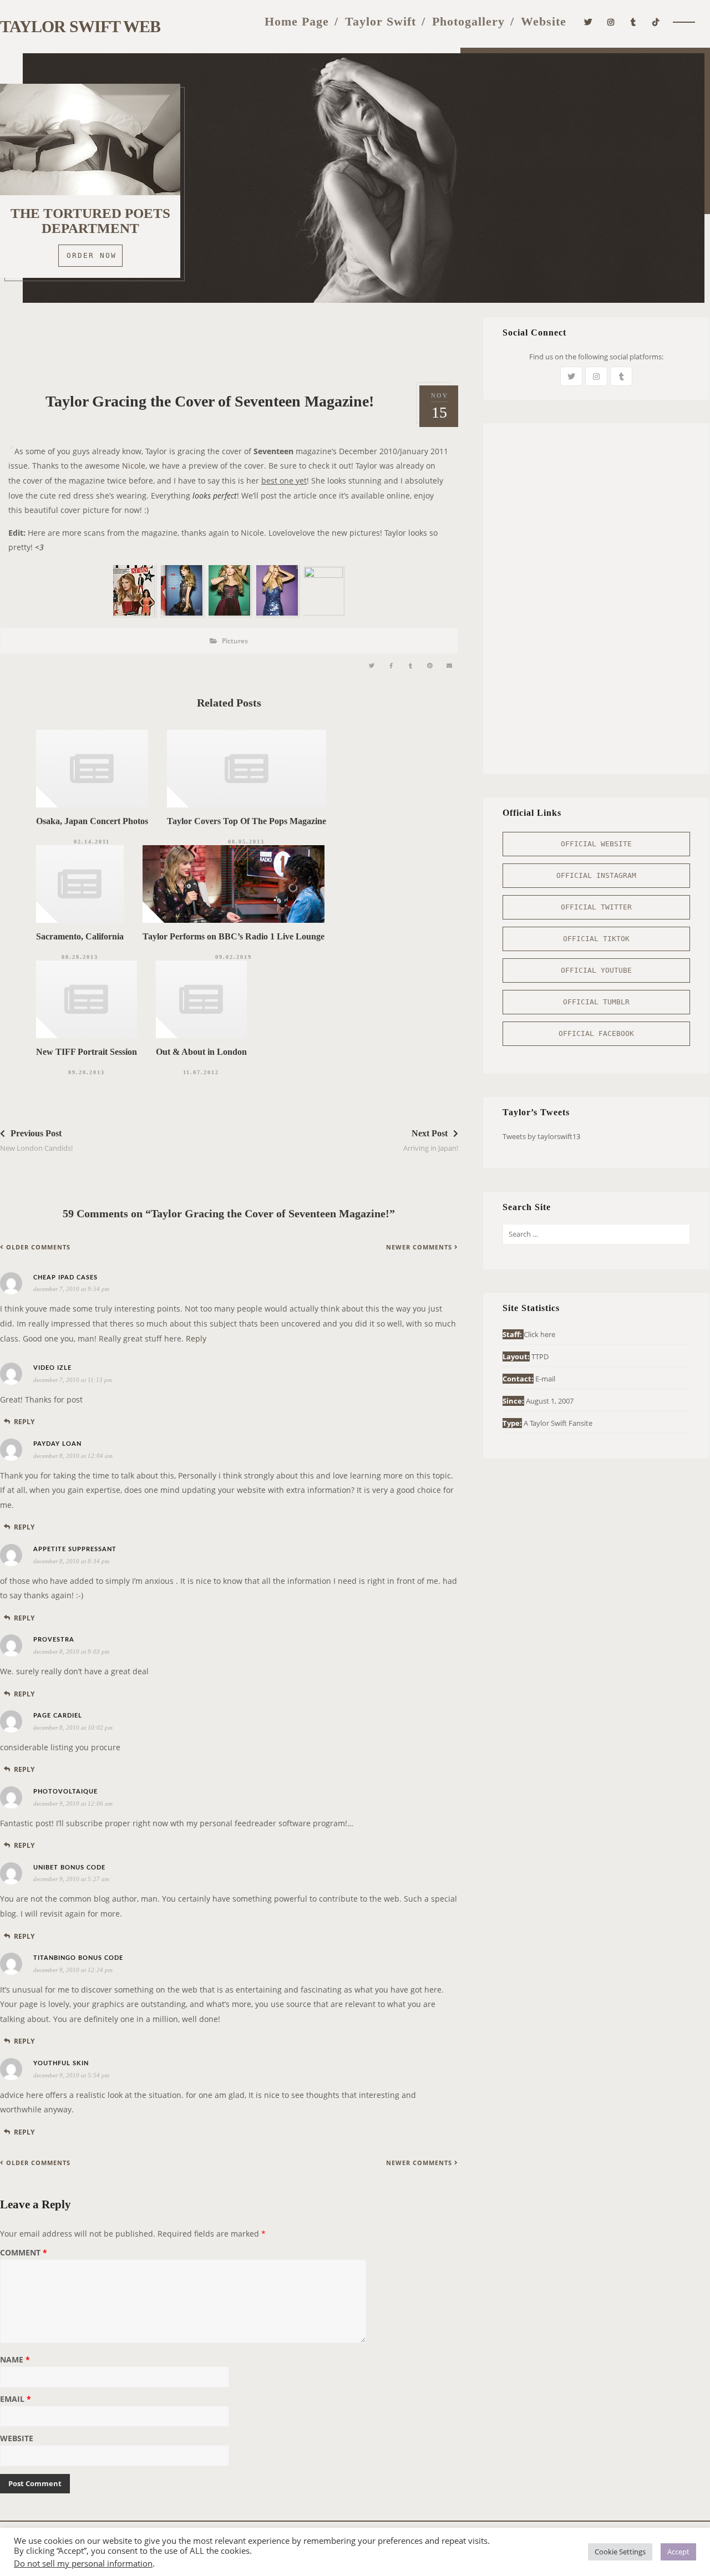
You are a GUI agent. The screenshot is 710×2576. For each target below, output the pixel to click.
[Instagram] (611, 21)
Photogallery (468, 21)
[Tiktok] (656, 21)
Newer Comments (419, 1247)
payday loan (57, 1444)
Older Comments (38, 1247)
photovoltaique (65, 1792)
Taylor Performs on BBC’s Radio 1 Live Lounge (234, 936)
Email (16, 2400)
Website (544, 21)
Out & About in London (201, 1052)
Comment (24, 2253)
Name (15, 2360)
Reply (196, 1338)
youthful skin (61, 2063)
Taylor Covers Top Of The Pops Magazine (247, 821)
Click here (539, 1334)
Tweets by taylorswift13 (541, 1136)
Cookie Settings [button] (620, 2552)
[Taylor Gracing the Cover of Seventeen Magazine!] (372, 666)
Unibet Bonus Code (69, 1868)
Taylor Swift (381, 21)
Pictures (235, 641)
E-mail (545, 1379)
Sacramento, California (80, 936)
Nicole (134, 466)
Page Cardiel (58, 1716)
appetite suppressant (75, 1549)
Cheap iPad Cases (65, 1277)
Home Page (297, 21)
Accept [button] (678, 2552)
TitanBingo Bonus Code (78, 1958)
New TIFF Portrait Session (87, 1052)
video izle (52, 1368)
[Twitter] (588, 21)
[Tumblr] (633, 21)
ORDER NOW (92, 255)
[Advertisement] (229, 342)
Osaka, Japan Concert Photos (92, 821)
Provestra (54, 1640)
